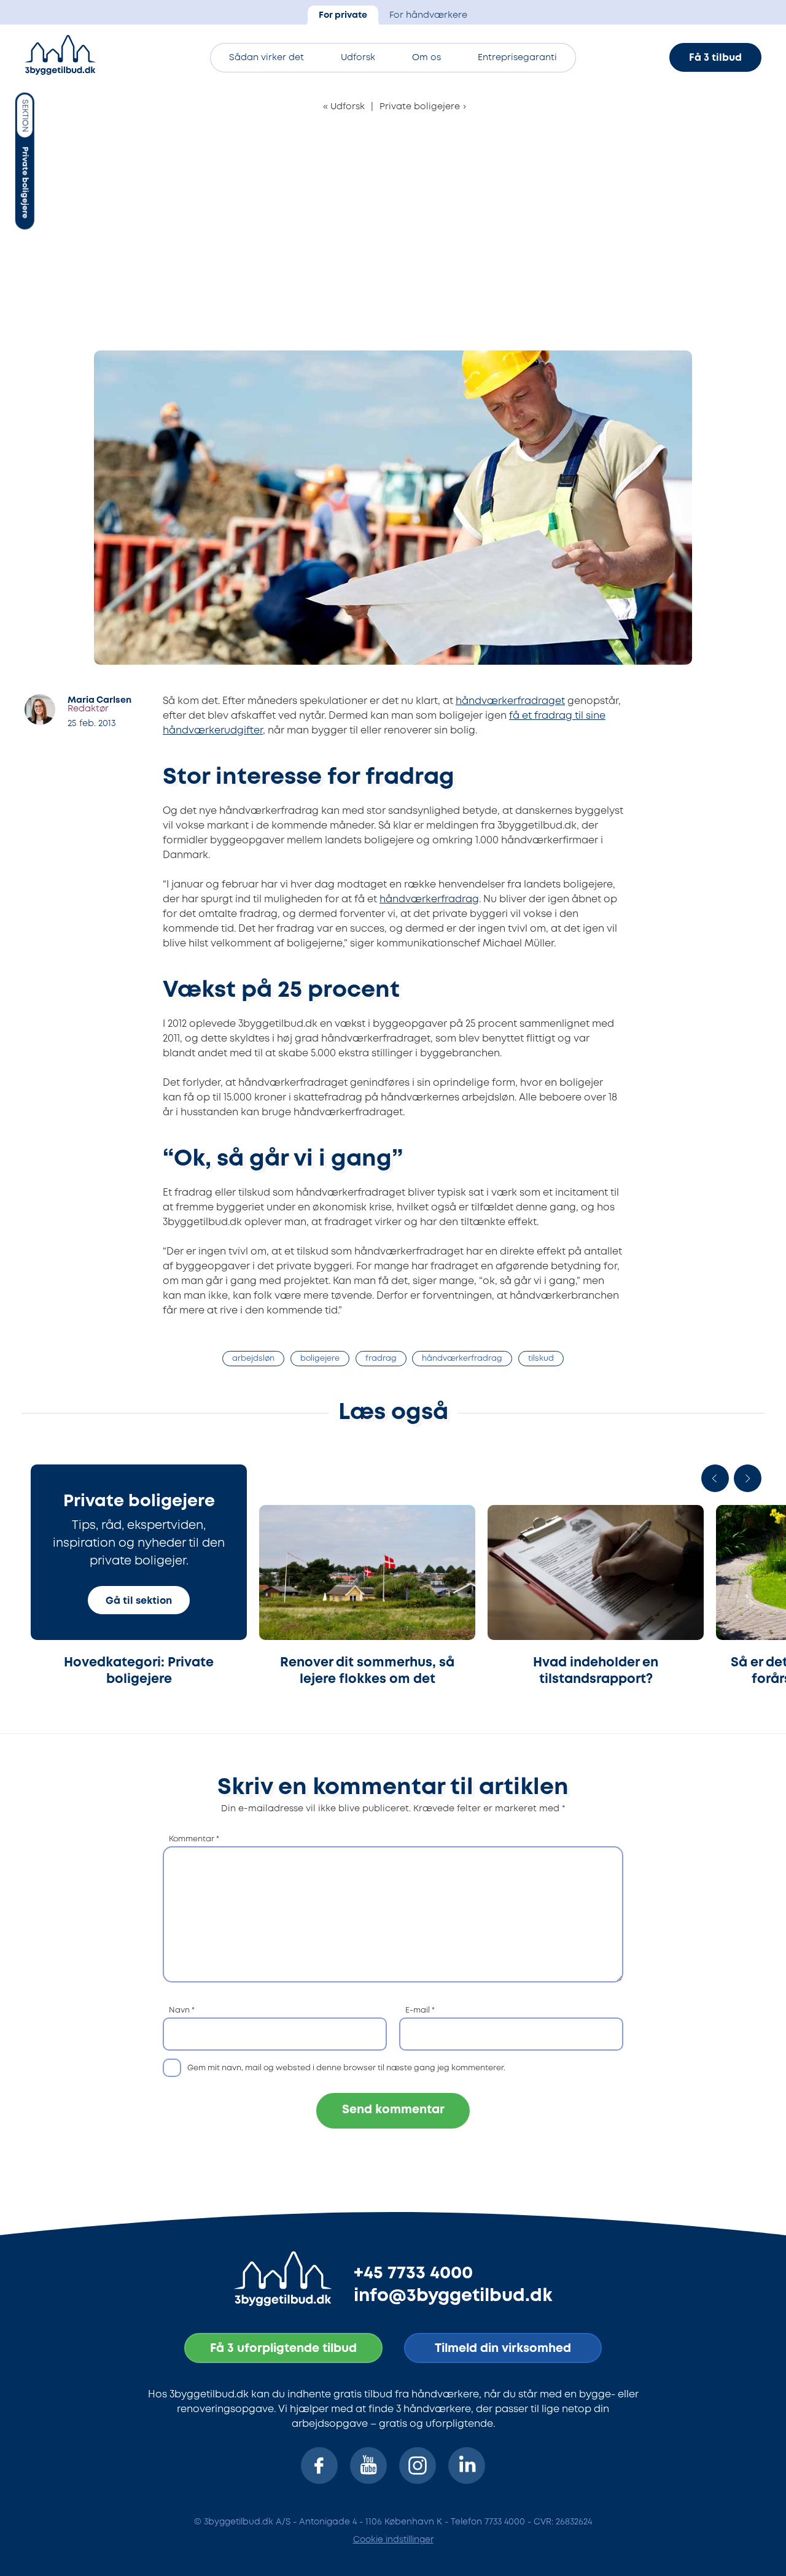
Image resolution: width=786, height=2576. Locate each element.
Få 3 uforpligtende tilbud (283, 2349)
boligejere (320, 1359)
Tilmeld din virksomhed (503, 2349)
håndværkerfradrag (429, 899)
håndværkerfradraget (510, 701)
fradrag (381, 1359)
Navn (182, 2010)
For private (343, 16)
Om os (426, 58)
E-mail (420, 2010)
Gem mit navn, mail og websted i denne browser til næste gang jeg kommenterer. (346, 2068)
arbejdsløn (253, 1359)
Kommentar (194, 1839)
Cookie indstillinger (393, 2540)
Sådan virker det (267, 58)
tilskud (541, 1359)
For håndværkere (428, 16)
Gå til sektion (139, 1601)
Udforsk (358, 58)
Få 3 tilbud (715, 58)
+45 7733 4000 (413, 2273)
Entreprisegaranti (517, 58)
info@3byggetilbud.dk (453, 2296)
